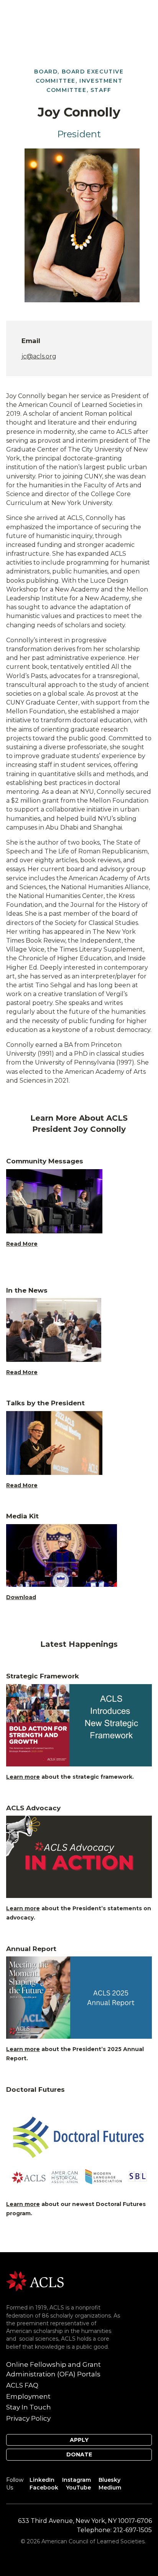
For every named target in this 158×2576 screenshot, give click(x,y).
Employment (28, 2396)
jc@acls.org (39, 356)
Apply (79, 2440)
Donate (79, 2454)
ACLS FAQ (22, 2385)
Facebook (44, 2488)
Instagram (77, 2480)
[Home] (35, 2280)
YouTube (78, 2488)
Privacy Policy (28, 2418)
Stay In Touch (29, 2407)
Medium (110, 2488)
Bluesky (109, 2480)
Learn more (23, 1777)
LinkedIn (42, 2480)
